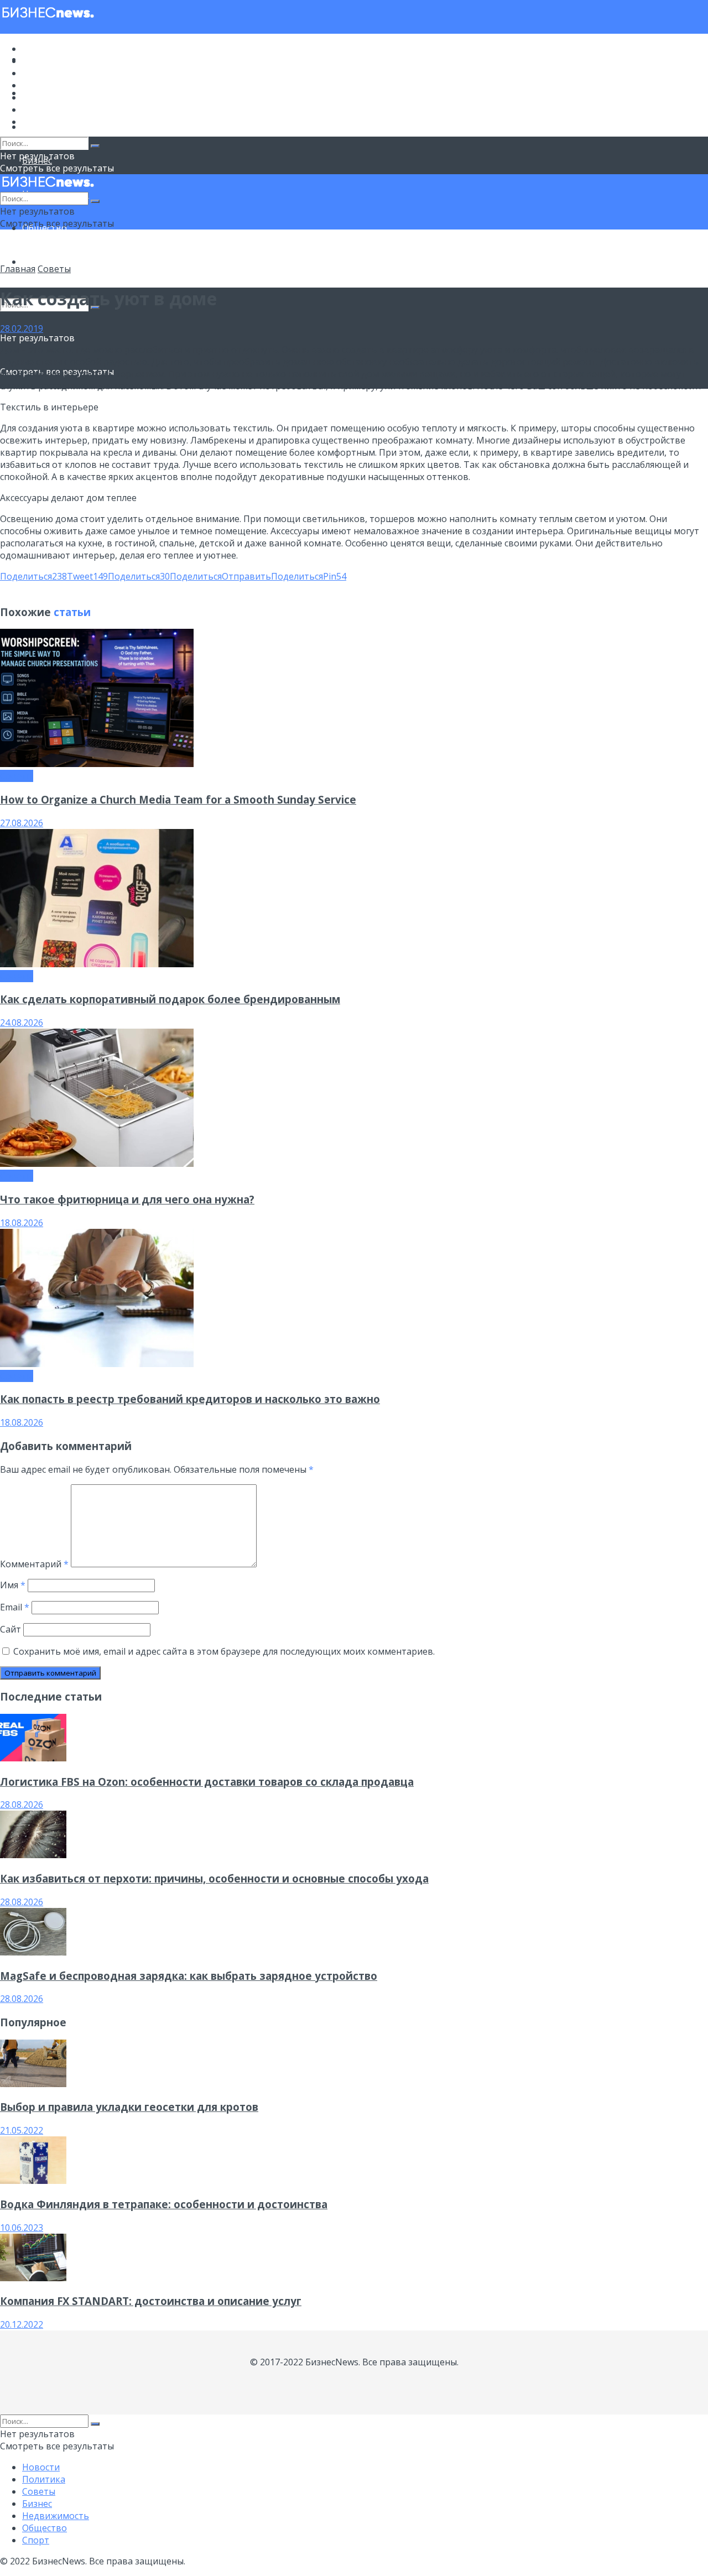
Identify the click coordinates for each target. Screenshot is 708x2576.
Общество (45, 109)
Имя (13, 1585)
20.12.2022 (22, 2324)
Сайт (11, 1629)
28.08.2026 (22, 1805)
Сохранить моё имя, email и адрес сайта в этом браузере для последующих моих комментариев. (224, 1651)
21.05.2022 (22, 2130)
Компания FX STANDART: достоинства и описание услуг (151, 2301)
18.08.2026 (22, 1223)
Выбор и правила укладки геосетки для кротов (129, 2107)
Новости (41, 49)
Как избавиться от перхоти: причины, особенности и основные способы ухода (214, 1878)
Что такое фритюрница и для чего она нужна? (127, 1199)
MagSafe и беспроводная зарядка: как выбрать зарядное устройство (189, 1976)
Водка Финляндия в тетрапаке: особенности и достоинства (164, 2204)
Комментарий (34, 1564)
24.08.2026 (22, 1023)
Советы (39, 73)
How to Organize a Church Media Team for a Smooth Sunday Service (178, 799)
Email (15, 1607)
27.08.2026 (22, 823)
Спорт (36, 262)
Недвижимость (56, 97)
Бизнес (37, 85)
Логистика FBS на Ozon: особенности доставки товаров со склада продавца (207, 1782)
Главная (18, 269)
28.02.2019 (22, 328)
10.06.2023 (22, 2228)
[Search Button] (95, 146)
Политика (44, 61)
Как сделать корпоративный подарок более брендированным (170, 999)
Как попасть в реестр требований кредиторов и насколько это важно (190, 1399)
